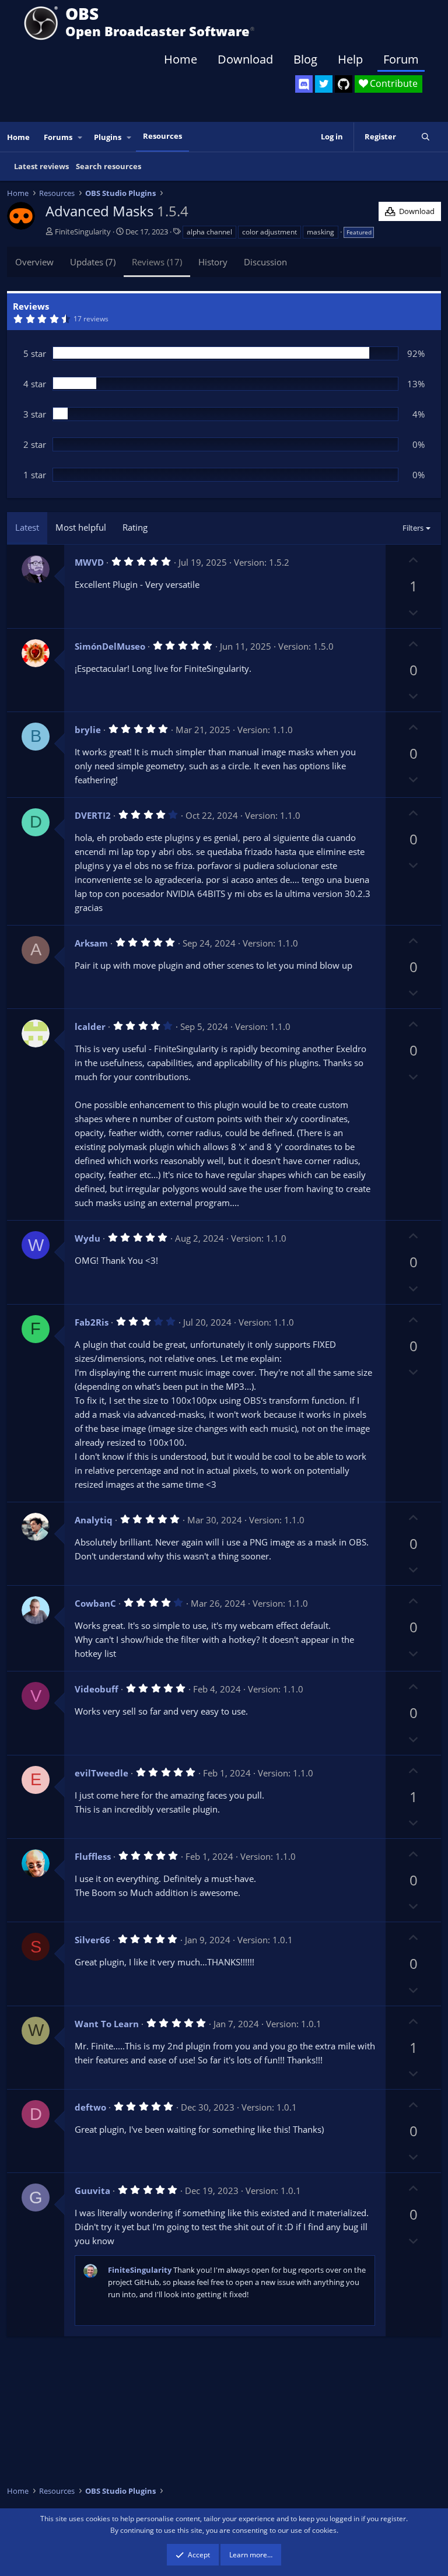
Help (350, 59)
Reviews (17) (157, 262)
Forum (401, 59)
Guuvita (92, 2191)
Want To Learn (107, 2024)
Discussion (265, 262)
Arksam (91, 943)
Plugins (108, 137)
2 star (35, 444)
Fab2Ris (92, 1322)
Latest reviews (41, 166)
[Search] (426, 137)
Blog (305, 59)
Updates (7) (93, 262)
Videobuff (97, 1689)
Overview (34, 262)
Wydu (87, 1238)
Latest (27, 527)
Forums (58, 137)
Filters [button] (413, 528)
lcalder (90, 1026)
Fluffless (93, 1856)
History (213, 262)
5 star (35, 353)
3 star (35, 414)
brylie (88, 730)
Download (245, 59)
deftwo (90, 2107)
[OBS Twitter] (324, 84)
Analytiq (94, 1520)
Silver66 (92, 1940)
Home (181, 59)
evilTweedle (101, 1773)
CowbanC (95, 1603)
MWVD (89, 562)
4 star (35, 384)
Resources (162, 136)
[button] (80, 137)
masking (321, 232)
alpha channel (209, 232)
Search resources (108, 166)
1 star (35, 475)
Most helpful (81, 527)
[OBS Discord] (304, 84)
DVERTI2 (93, 815)
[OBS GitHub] (344, 84)
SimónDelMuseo (110, 646)
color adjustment (269, 232)
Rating (135, 527)
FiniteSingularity (83, 232)
